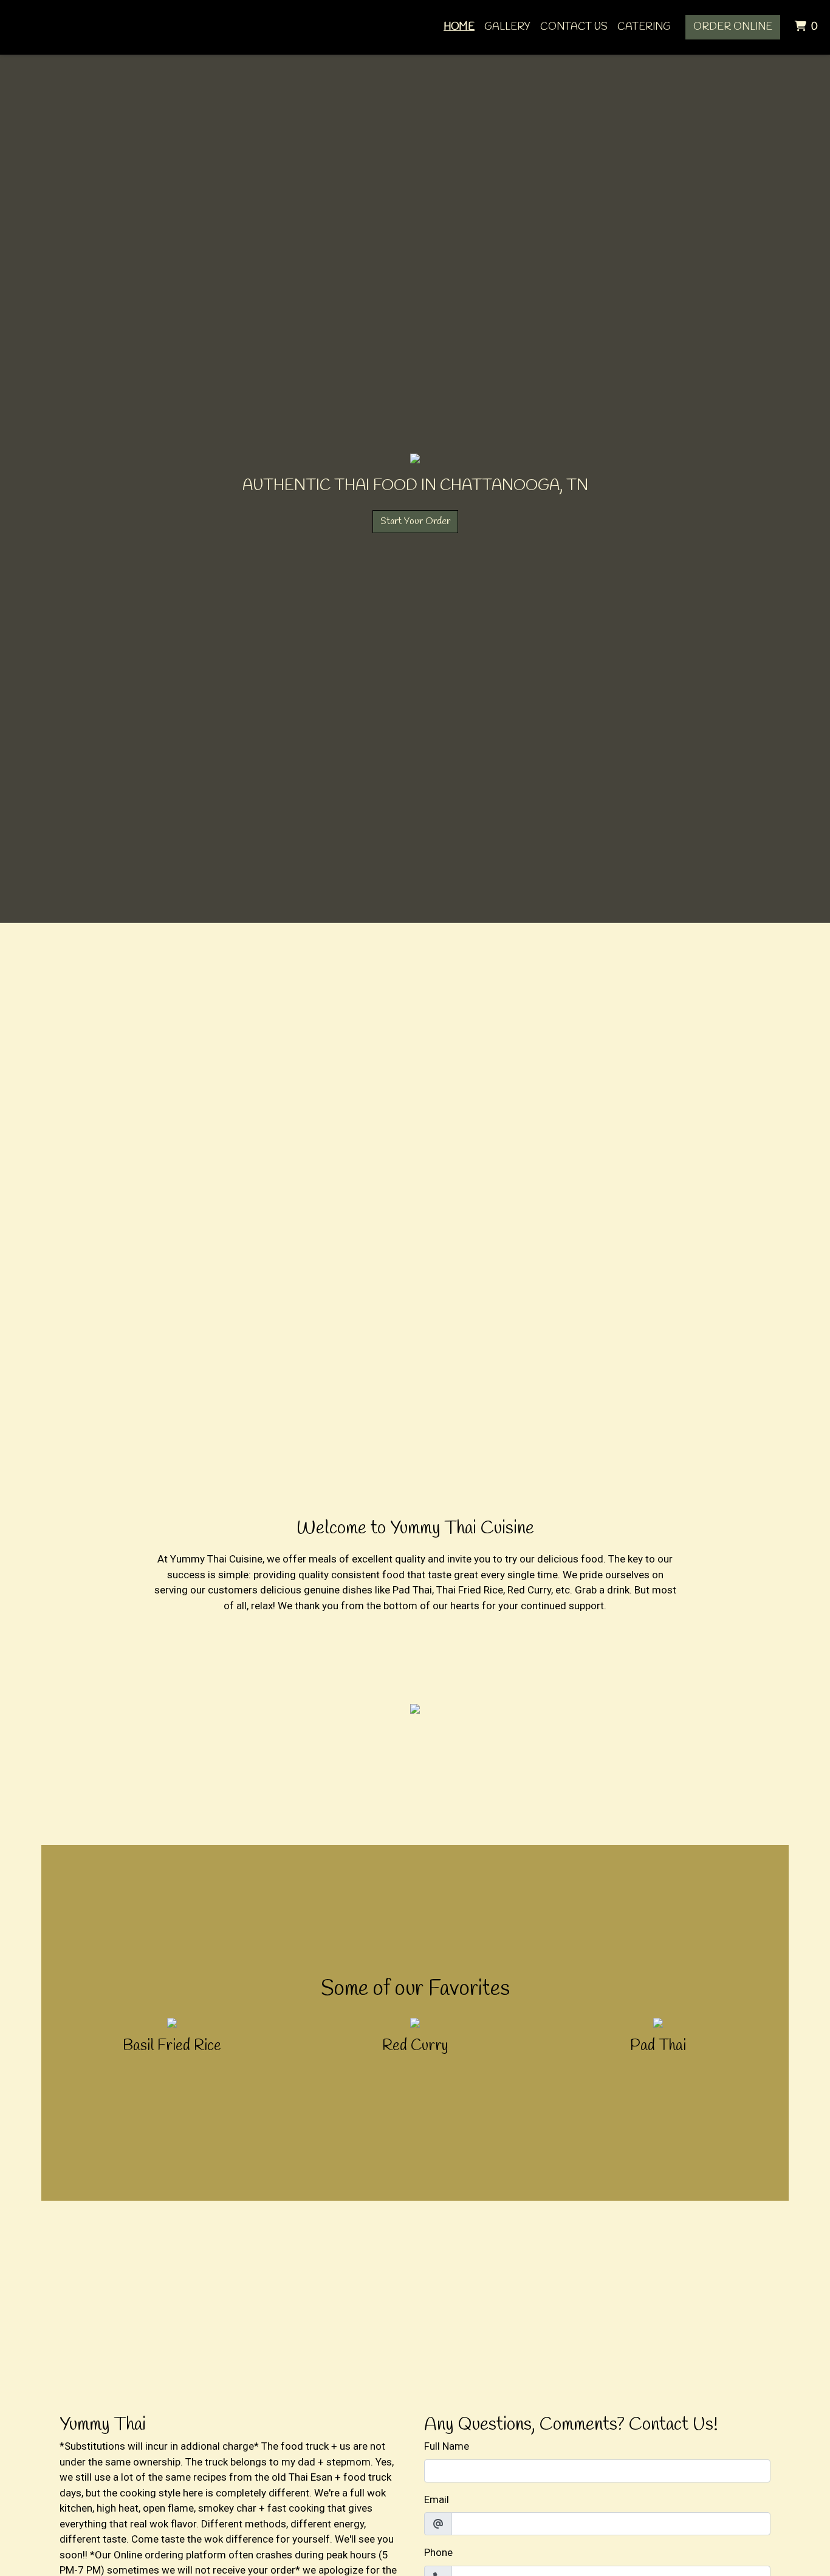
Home (459, 27)
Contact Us (574, 27)
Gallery (507, 27)
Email (437, 2499)
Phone (438, 2552)
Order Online (733, 27)
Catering (644, 27)
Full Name (447, 2446)
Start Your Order (415, 521)
